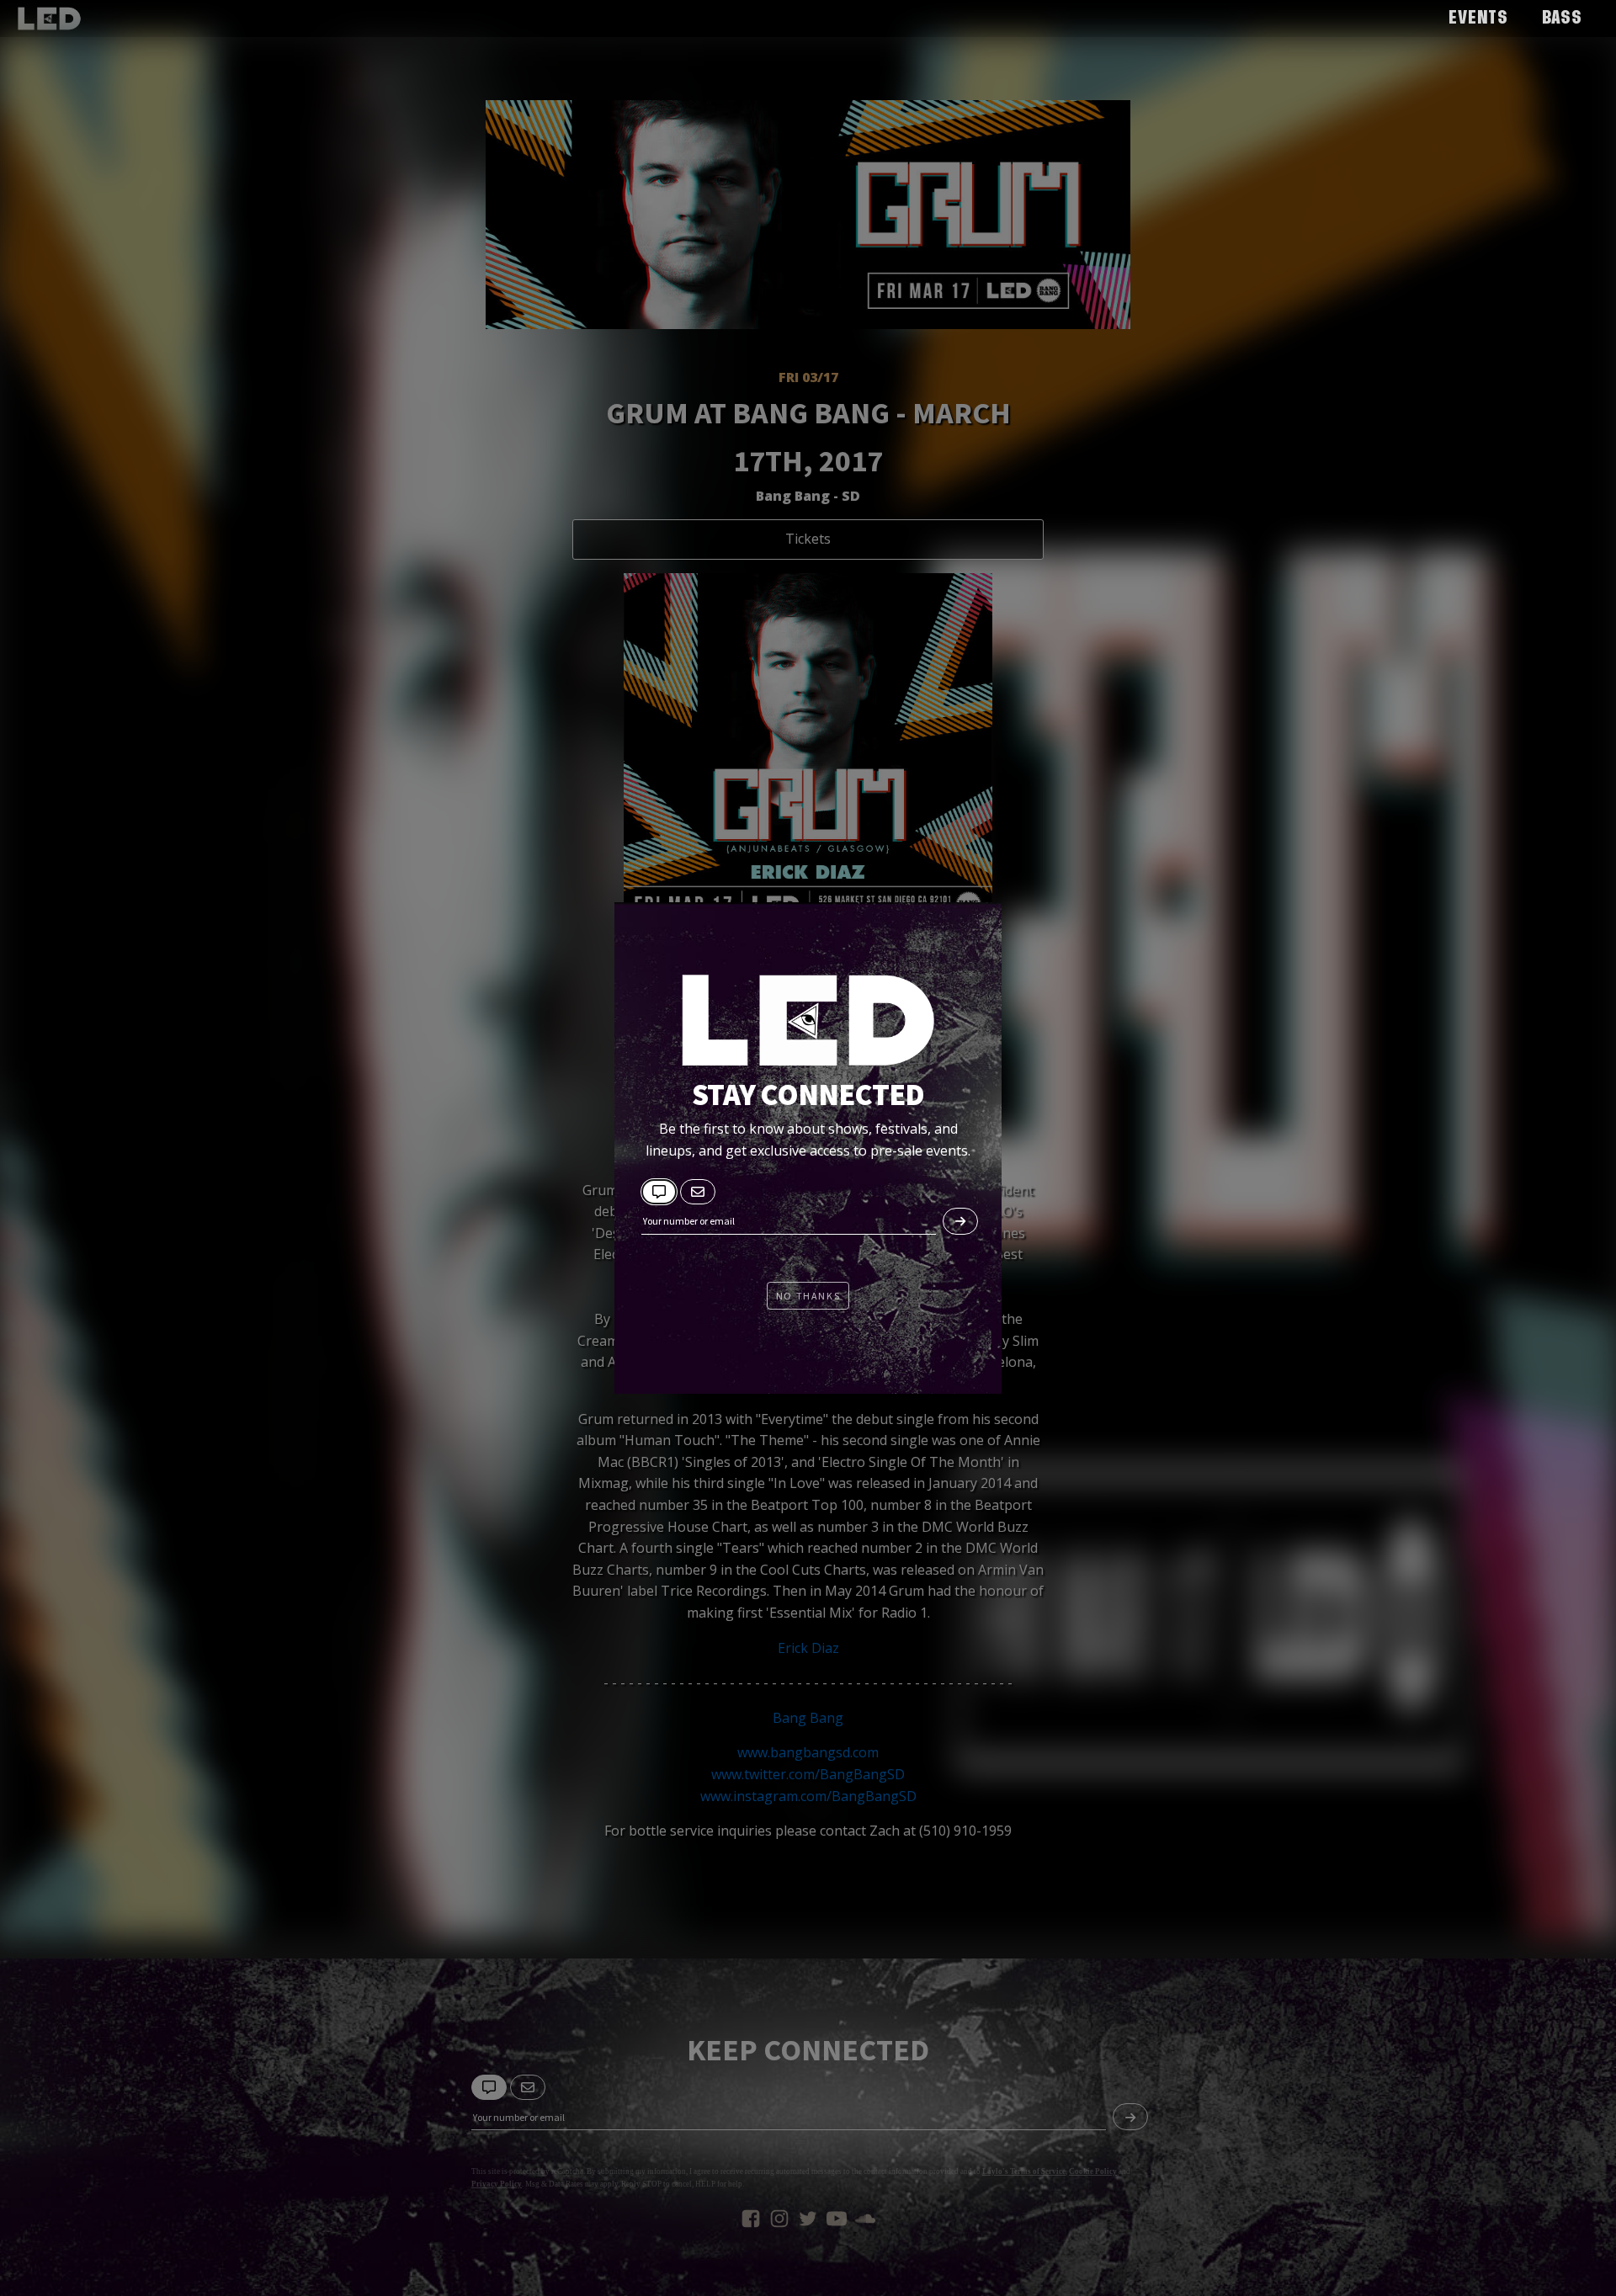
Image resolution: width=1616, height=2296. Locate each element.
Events (1478, 19)
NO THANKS (808, 1296)
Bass (1562, 19)
